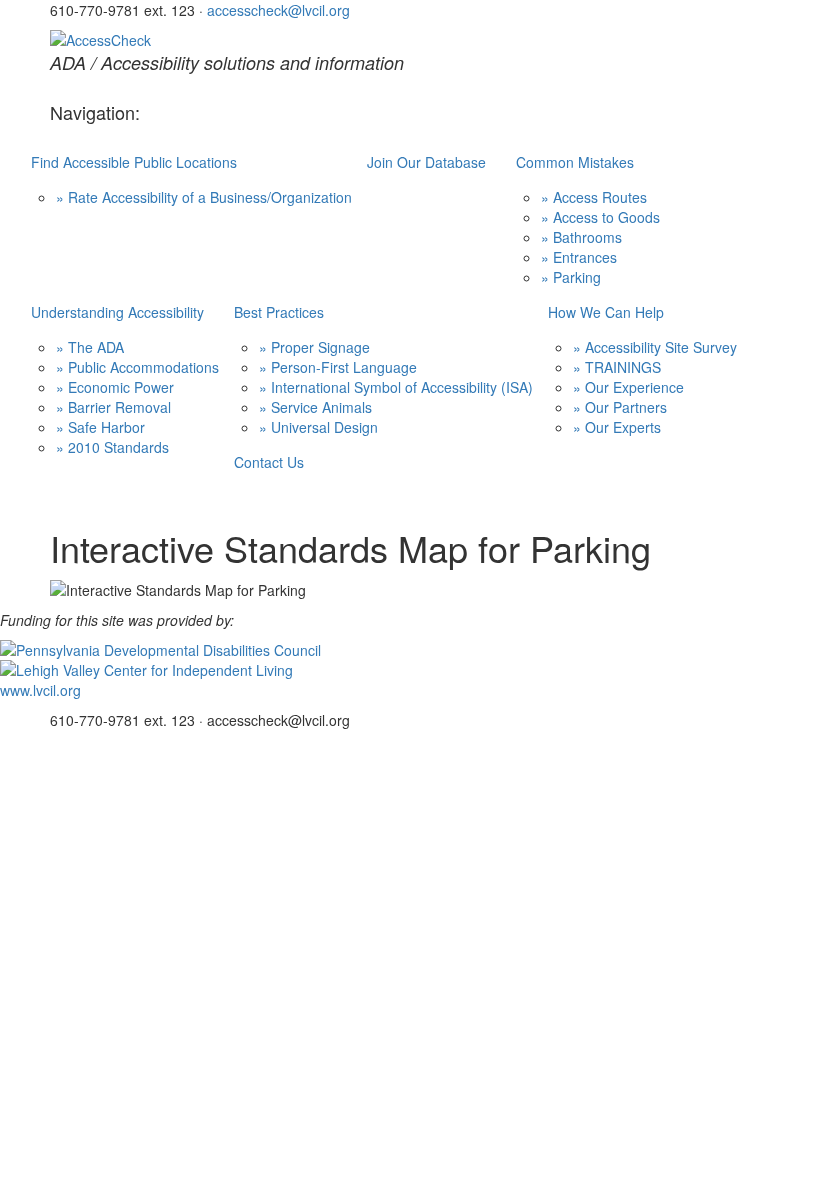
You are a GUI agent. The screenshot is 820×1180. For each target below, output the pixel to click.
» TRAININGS (617, 367)
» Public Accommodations (137, 367)
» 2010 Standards (112, 447)
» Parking (571, 277)
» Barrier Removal (113, 407)
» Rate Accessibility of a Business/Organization (204, 197)
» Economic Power (115, 387)
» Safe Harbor (100, 427)
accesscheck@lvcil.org (278, 10)
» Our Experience (628, 387)
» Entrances (579, 257)
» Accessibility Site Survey (655, 347)
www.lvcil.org (40, 690)
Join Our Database (426, 162)
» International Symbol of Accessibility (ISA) (396, 387)
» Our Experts (617, 427)
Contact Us (269, 462)
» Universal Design (318, 427)
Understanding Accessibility (117, 312)
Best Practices (279, 312)
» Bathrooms (581, 237)
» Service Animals (315, 407)
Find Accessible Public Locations (134, 162)
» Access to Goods (600, 217)
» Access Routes (594, 197)
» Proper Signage (314, 347)
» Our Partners (620, 407)
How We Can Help (606, 312)
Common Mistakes (575, 162)
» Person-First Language (338, 367)
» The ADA (90, 347)
